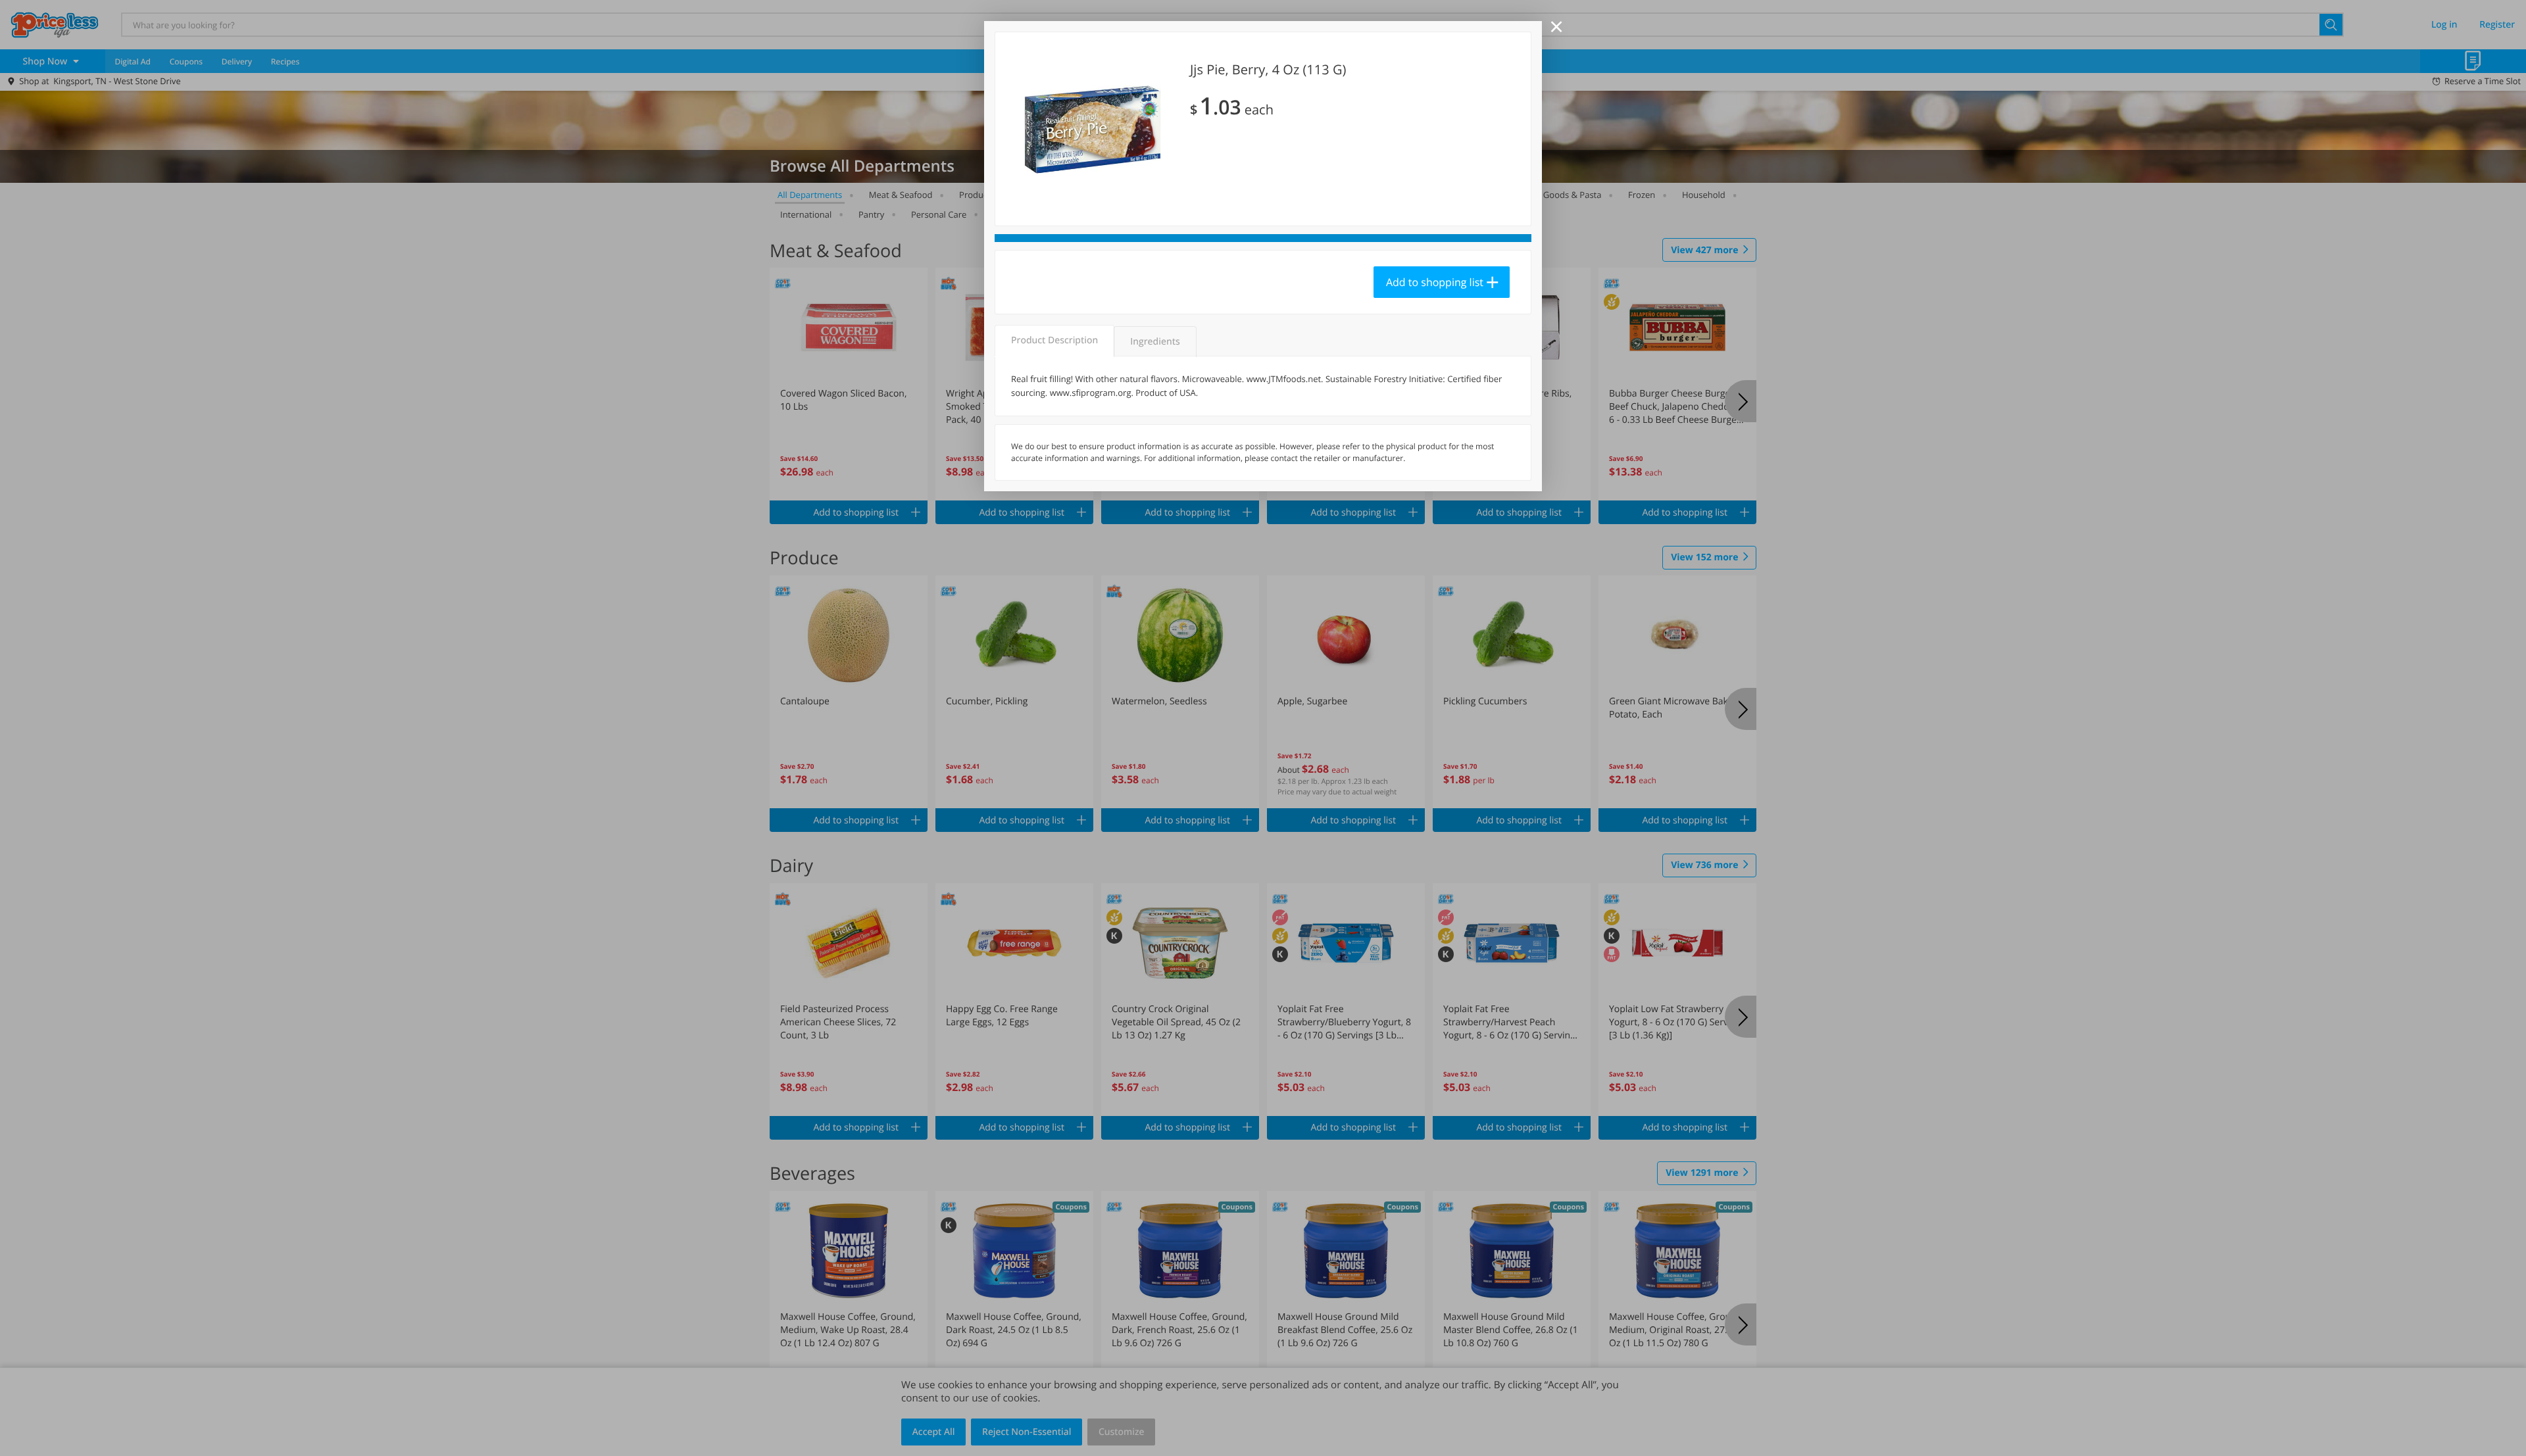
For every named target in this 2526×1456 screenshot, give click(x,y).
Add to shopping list (1435, 282)
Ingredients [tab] (1155, 342)
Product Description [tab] (1054, 340)
